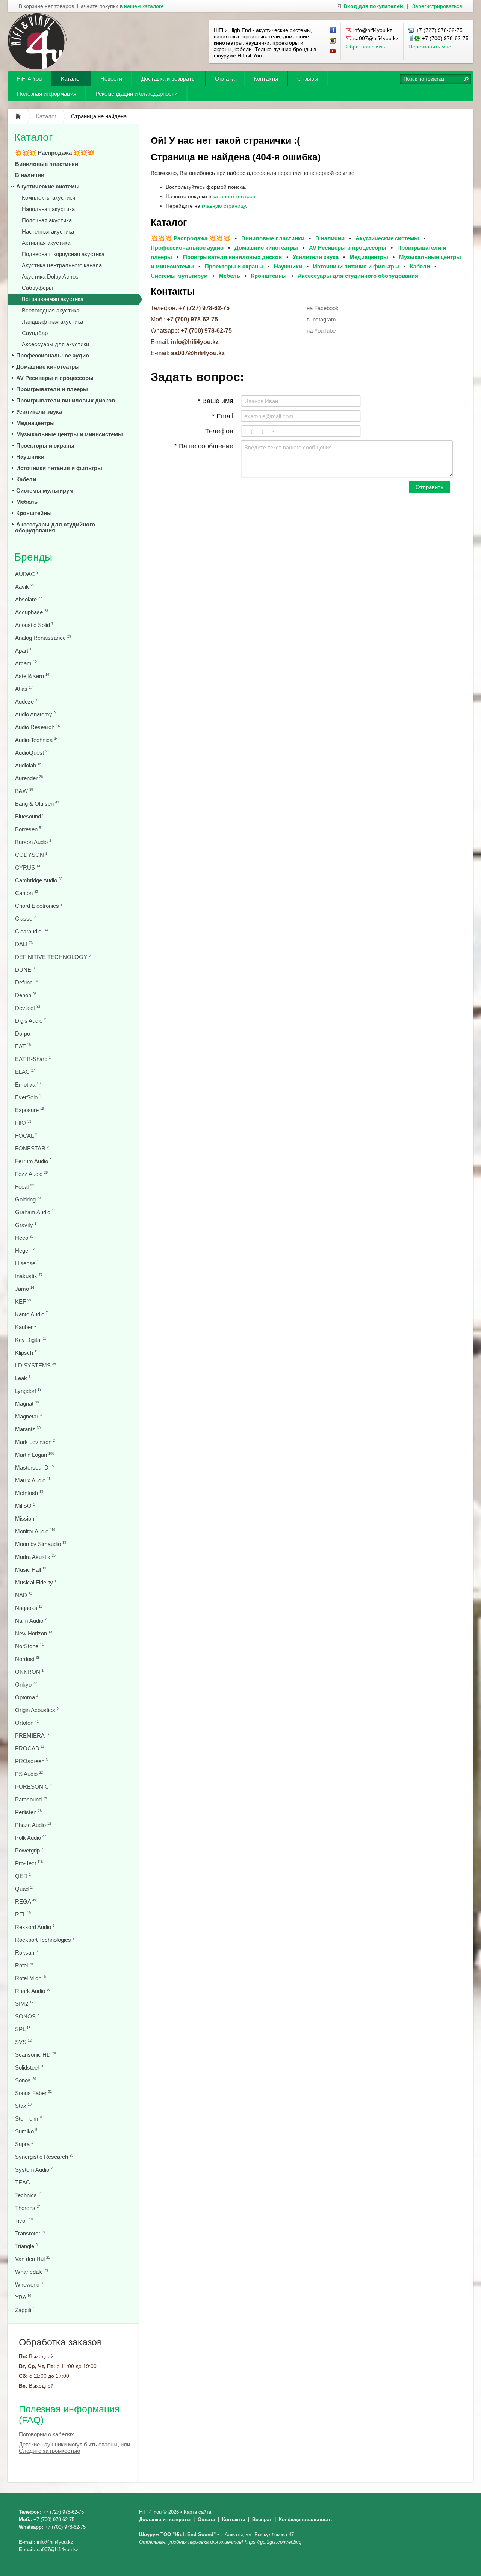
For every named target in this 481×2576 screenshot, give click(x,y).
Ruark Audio (33, 1991)
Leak (23, 1378)
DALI (24, 944)
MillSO (25, 1506)
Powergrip (29, 1850)
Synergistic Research (44, 2157)
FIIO (23, 1123)
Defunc (26, 982)
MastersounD (34, 1467)
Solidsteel (29, 2067)
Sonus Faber (33, 2093)
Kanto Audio (31, 1314)
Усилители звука (39, 412)
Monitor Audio (35, 1531)
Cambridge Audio (39, 880)
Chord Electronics (39, 906)
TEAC (24, 2182)
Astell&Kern (32, 676)
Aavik (25, 587)
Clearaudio (32, 931)
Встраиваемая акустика (53, 299)
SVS (23, 2042)
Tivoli (24, 2221)
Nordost (27, 1659)
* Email (223, 416)
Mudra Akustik (35, 1557)
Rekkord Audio (35, 1927)
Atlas (24, 689)
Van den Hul (33, 2259)
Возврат (262, 2519)
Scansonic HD (36, 2055)
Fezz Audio (31, 1174)
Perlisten (28, 1812)
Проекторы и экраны (45, 445)
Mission (27, 1519)
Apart (23, 650)
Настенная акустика (48, 231)
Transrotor (30, 2233)
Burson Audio (33, 842)
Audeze (27, 702)
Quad (24, 1889)
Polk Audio (31, 1838)
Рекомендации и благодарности (136, 94)
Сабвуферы (37, 288)
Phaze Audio (33, 1825)
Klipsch (28, 1353)
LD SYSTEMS (36, 1365)
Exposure (29, 1110)
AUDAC (27, 574)
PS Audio (29, 1774)
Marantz (28, 1429)
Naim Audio (32, 1621)
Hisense (27, 1263)
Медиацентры (36, 423)
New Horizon (34, 1633)
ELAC (25, 1072)
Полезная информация (47, 94)
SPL (23, 2029)
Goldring (28, 1199)
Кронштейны (34, 513)
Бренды (33, 557)
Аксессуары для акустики (55, 344)
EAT (23, 1046)
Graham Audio (35, 1212)
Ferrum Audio (33, 1161)
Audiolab (28, 765)
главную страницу (224, 206)
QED (23, 1876)
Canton (26, 893)
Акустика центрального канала (62, 265)
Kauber (26, 1327)
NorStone (29, 1646)
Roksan (26, 1953)
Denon (26, 995)
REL (23, 1914)
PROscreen (31, 1761)
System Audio (34, 2170)
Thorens (28, 2208)
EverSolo (28, 1097)
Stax (23, 2106)
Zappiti (25, 2310)
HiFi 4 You (29, 79)
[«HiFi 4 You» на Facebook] (333, 30)
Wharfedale (32, 2272)
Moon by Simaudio (41, 1544)
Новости (111, 79)
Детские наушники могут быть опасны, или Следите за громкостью (74, 2448)
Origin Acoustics (37, 1710)
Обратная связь (365, 47)
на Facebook (323, 308)
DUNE (25, 970)
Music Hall (31, 1570)
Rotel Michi (30, 1978)
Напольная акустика (48, 209)
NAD (24, 1595)
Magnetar (28, 1416)
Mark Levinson (35, 1442)
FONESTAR (32, 1148)
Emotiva (28, 1085)
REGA (26, 1901)
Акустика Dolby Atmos (50, 277)
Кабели (26, 479)
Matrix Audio (33, 1480)
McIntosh (29, 1493)
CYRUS (28, 867)
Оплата (225, 79)
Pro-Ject (29, 1863)
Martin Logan (35, 1455)
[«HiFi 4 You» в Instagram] (333, 41)
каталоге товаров (234, 196)
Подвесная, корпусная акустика (63, 254)
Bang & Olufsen (37, 804)
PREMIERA (32, 1736)
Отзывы (308, 79)
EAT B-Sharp (33, 1059)
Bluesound (30, 816)
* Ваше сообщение (204, 446)
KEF (23, 1302)
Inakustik (29, 1276)
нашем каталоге (144, 6)
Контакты (266, 79)
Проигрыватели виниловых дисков (66, 400)
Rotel (24, 1965)
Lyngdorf (28, 1391)
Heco (24, 1238)
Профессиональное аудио (53, 355)
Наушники (30, 457)
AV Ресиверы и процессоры (55, 378)
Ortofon (27, 1723)
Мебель (27, 502)
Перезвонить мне (430, 47)
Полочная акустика (47, 220)
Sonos (26, 2080)
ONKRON (29, 1672)
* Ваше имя (216, 401)
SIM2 (24, 2004)
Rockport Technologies (45, 1940)
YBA (23, 2297)
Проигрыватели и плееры (52, 389)
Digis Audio (30, 1021)
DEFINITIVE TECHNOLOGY (53, 957)
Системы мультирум (45, 491)
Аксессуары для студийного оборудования (55, 527)
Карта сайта (197, 2512)
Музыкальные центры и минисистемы (70, 434)
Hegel (25, 1250)
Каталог (71, 79)
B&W (24, 791)
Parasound (31, 1799)
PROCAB (30, 1748)
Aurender (29, 778)
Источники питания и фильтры (59, 468)
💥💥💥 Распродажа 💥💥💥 (55, 153)
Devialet (28, 1008)
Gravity (26, 1225)
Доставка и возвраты (169, 79)
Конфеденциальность (305, 2519)
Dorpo (24, 1033)
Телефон (219, 431)
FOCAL (26, 1136)
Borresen (28, 829)
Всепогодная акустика (51, 310)
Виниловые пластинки (47, 164)
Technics (28, 2195)
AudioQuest (32, 753)
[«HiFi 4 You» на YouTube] (333, 51)
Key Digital (31, 1340)
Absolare (29, 599)
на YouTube (321, 331)
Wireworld (29, 2284)
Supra (24, 2144)
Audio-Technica (36, 740)
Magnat (27, 1404)
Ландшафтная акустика (52, 322)
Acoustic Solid (34, 625)
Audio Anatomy (35, 714)
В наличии (30, 175)
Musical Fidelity (36, 1582)
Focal (24, 1187)
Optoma (27, 1697)
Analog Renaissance (43, 638)
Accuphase (32, 612)
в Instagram (321, 319)
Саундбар (35, 333)
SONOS (27, 2016)
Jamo (25, 1289)
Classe (25, 919)
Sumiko (26, 2131)
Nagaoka (29, 1608)
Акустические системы (48, 186)
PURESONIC (34, 1787)
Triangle (26, 2246)
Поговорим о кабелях (46, 2434)
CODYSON (31, 855)
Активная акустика (46, 243)
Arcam (26, 663)
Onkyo (26, 1684)
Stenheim (28, 2119)
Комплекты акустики (48, 198)
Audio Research (37, 727)
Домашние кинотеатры (48, 367)
